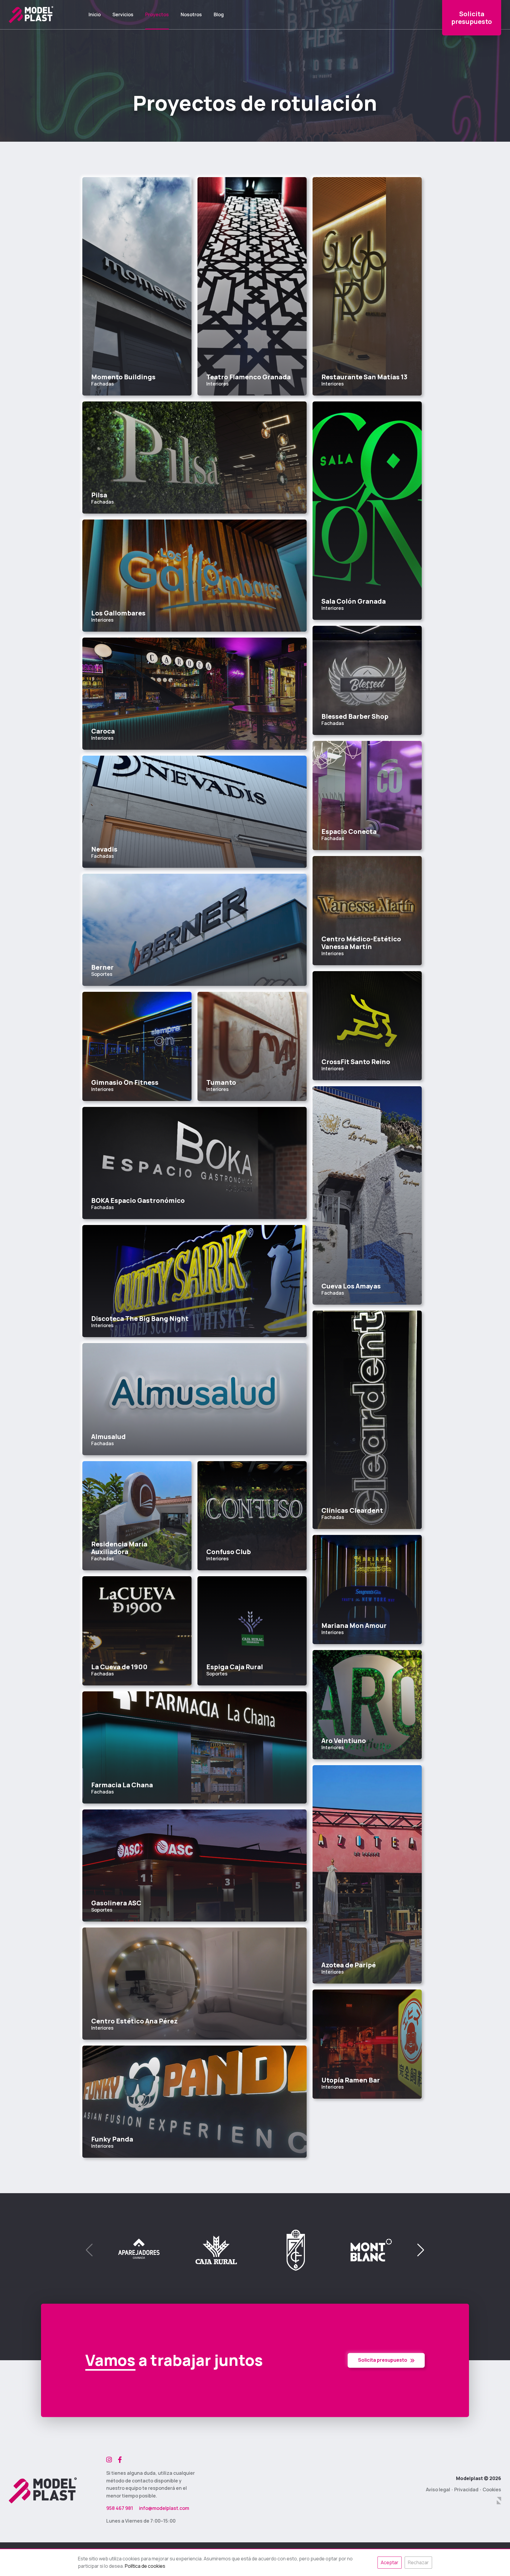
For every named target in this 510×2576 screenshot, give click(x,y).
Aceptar (390, 2562)
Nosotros (191, 15)
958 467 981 (120, 2508)
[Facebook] (120, 2460)
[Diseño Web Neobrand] (499, 2501)
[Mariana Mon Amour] (367, 1590)
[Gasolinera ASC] (194, 1866)
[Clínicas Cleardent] (367, 1420)
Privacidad (466, 2490)
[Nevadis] (194, 812)
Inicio (95, 15)
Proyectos (157, 15)
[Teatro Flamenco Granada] (252, 286)
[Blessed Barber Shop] (367, 680)
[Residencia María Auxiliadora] (137, 1516)
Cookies (492, 2490)
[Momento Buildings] (137, 286)
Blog (219, 15)
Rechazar (418, 2562)
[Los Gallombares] (194, 576)
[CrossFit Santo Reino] (367, 1026)
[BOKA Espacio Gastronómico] (194, 1163)
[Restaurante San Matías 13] (367, 286)
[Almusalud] (194, 1399)
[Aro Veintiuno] (367, 1705)
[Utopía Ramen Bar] (367, 2044)
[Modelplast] (31, 15)
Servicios (123, 15)
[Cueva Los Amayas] (367, 1195)
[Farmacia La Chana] (194, 1747)
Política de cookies (145, 2566)
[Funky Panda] (194, 2102)
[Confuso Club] (252, 1516)
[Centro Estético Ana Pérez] (194, 1984)
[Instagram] (109, 2460)
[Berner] (194, 930)
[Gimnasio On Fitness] (137, 1046)
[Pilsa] (194, 458)
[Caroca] (194, 694)
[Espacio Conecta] (367, 795)
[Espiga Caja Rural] (252, 1631)
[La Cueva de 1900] (137, 1631)
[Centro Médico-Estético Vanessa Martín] (367, 911)
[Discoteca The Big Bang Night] (194, 1281)
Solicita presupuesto (383, 2360)
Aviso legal (438, 2490)
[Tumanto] (252, 1046)
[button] (421, 2250)
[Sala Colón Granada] (367, 511)
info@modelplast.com (164, 2508)
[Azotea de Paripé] (367, 1874)
